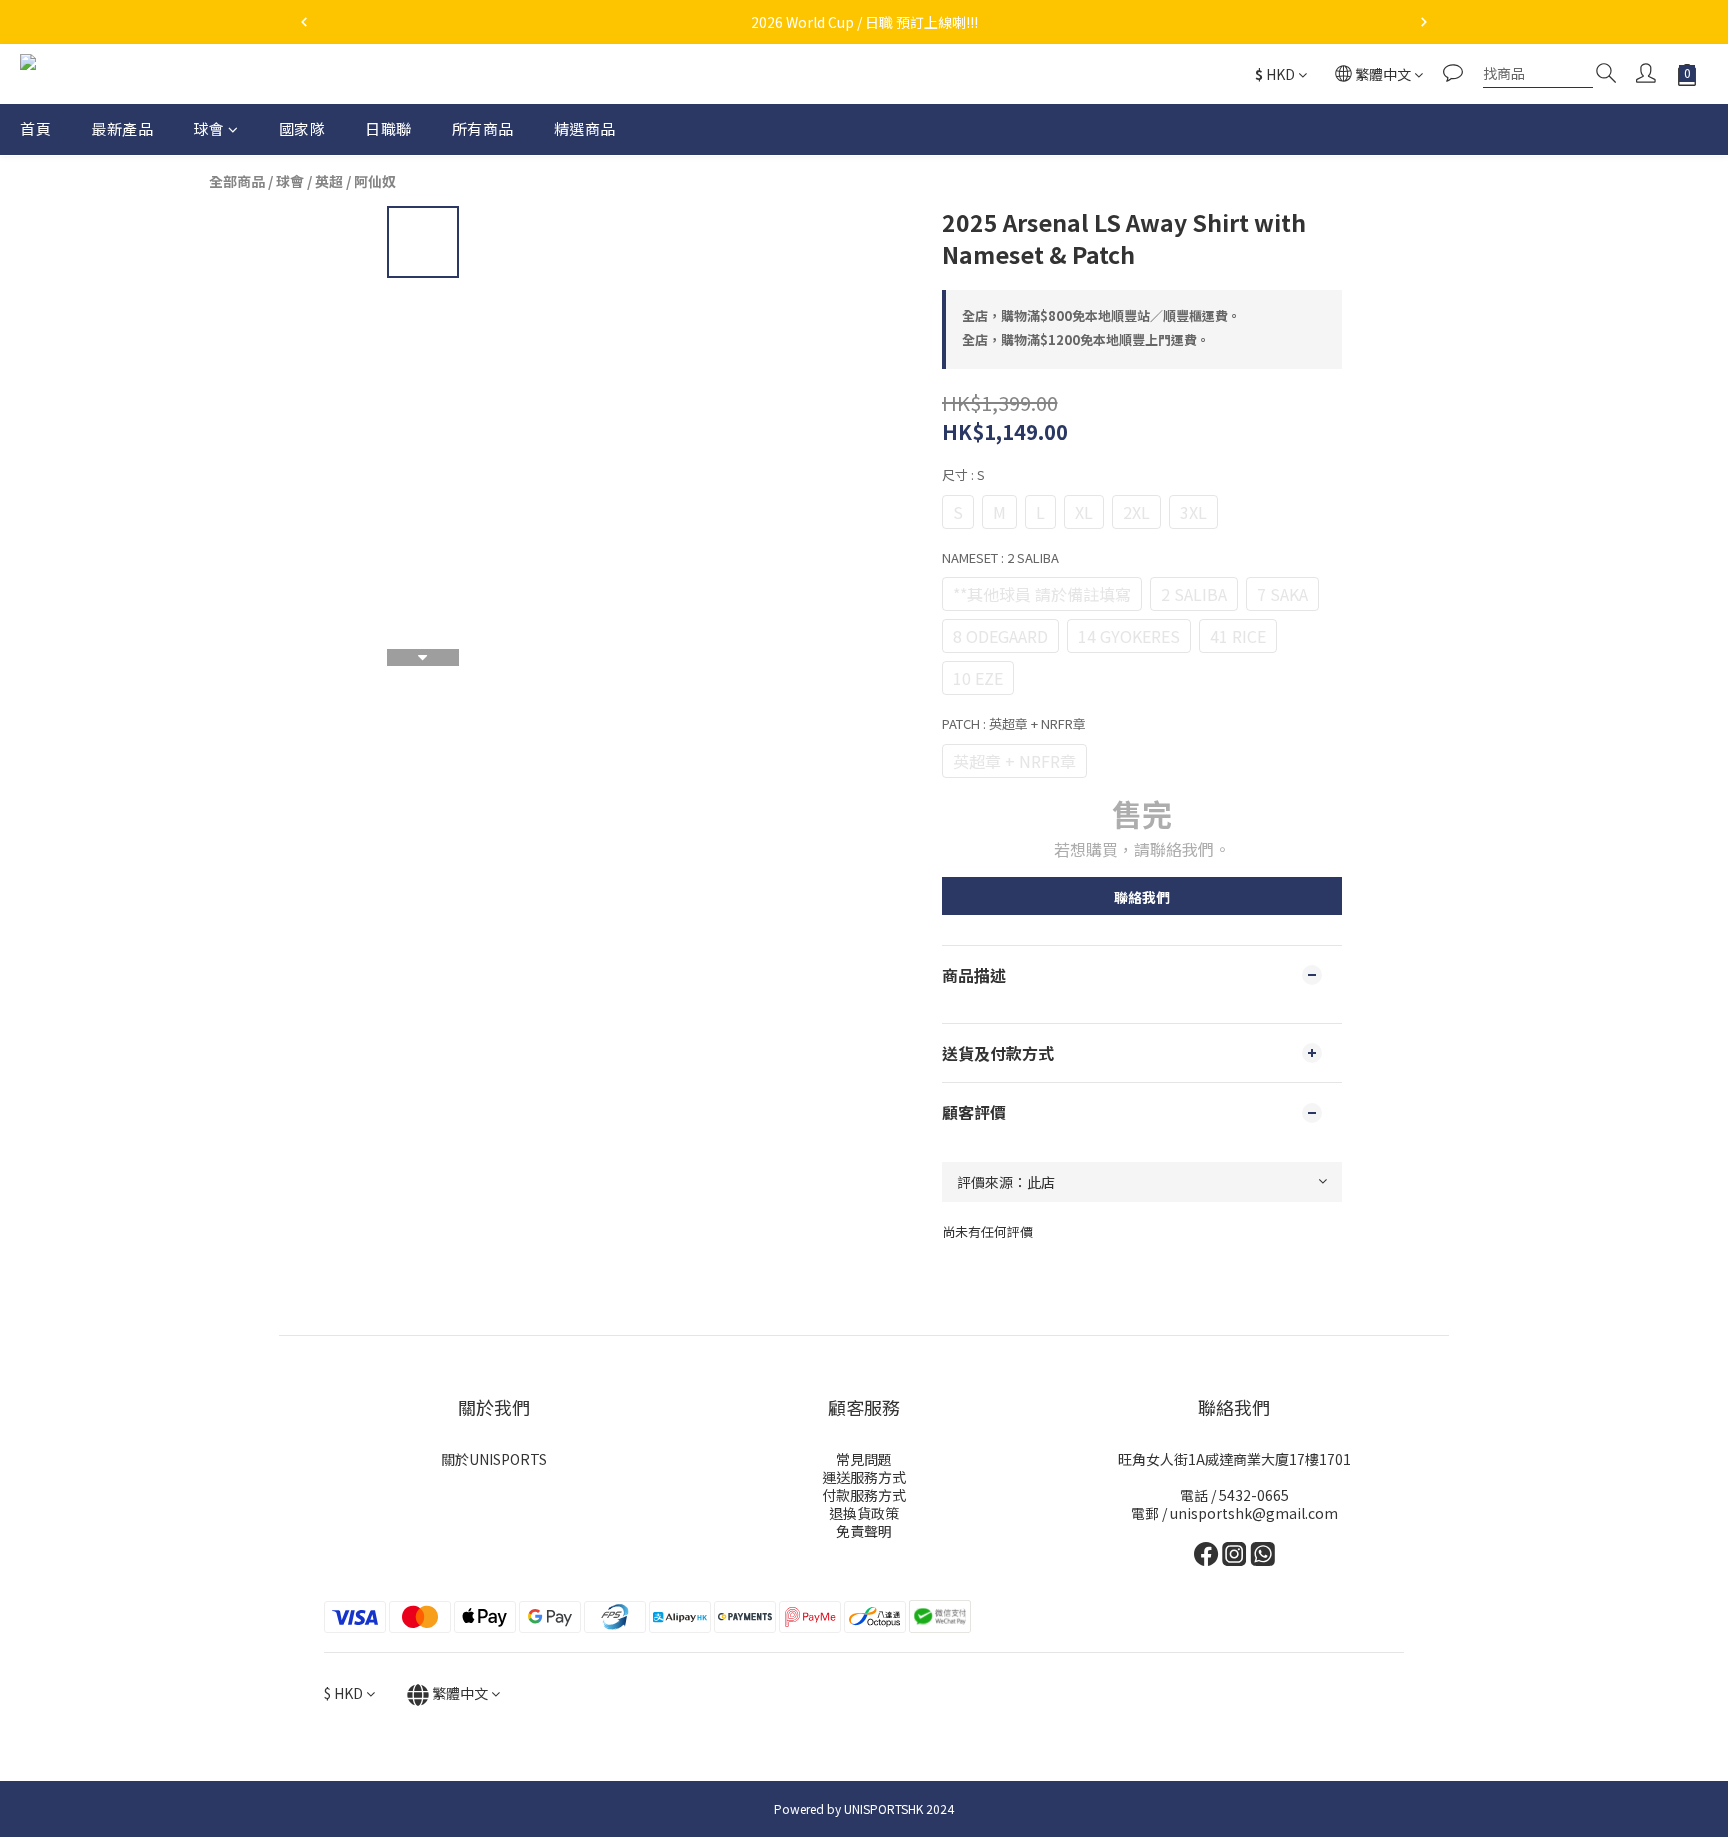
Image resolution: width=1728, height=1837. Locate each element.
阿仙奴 (375, 181)
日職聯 (388, 128)
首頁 (35, 128)
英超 (329, 181)
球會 (208, 128)
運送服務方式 (864, 1477)
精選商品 (585, 128)
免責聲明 (864, 1531)
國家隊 (302, 128)
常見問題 (864, 1459)
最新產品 (122, 128)
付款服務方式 (864, 1495)
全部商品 (237, 181)
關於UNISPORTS (494, 1459)
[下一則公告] (1424, 22)
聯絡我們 (1142, 897)
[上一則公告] (304, 22)
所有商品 (483, 128)
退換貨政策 (864, 1513)
